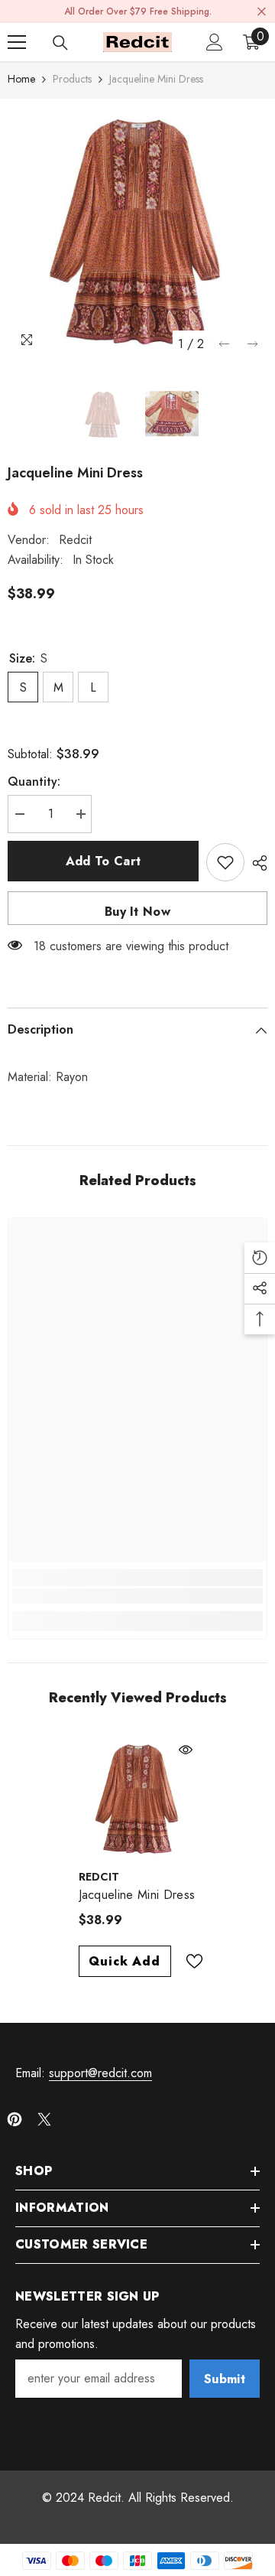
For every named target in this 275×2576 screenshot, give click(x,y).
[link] (137, 1596)
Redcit (75, 540)
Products (72, 79)
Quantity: (34, 782)
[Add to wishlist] (225, 862)
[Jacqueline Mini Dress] (138, 1798)
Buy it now (137, 912)
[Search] (60, 43)
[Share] (256, 863)
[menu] (17, 42)
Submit (225, 2379)
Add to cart (104, 861)
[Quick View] (186, 1750)
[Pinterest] (15, 2119)
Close (262, 12)
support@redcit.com (100, 2073)
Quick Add (124, 1961)
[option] (137, 229)
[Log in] (215, 42)
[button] (224, 344)
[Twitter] (44, 2119)
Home (21, 79)
